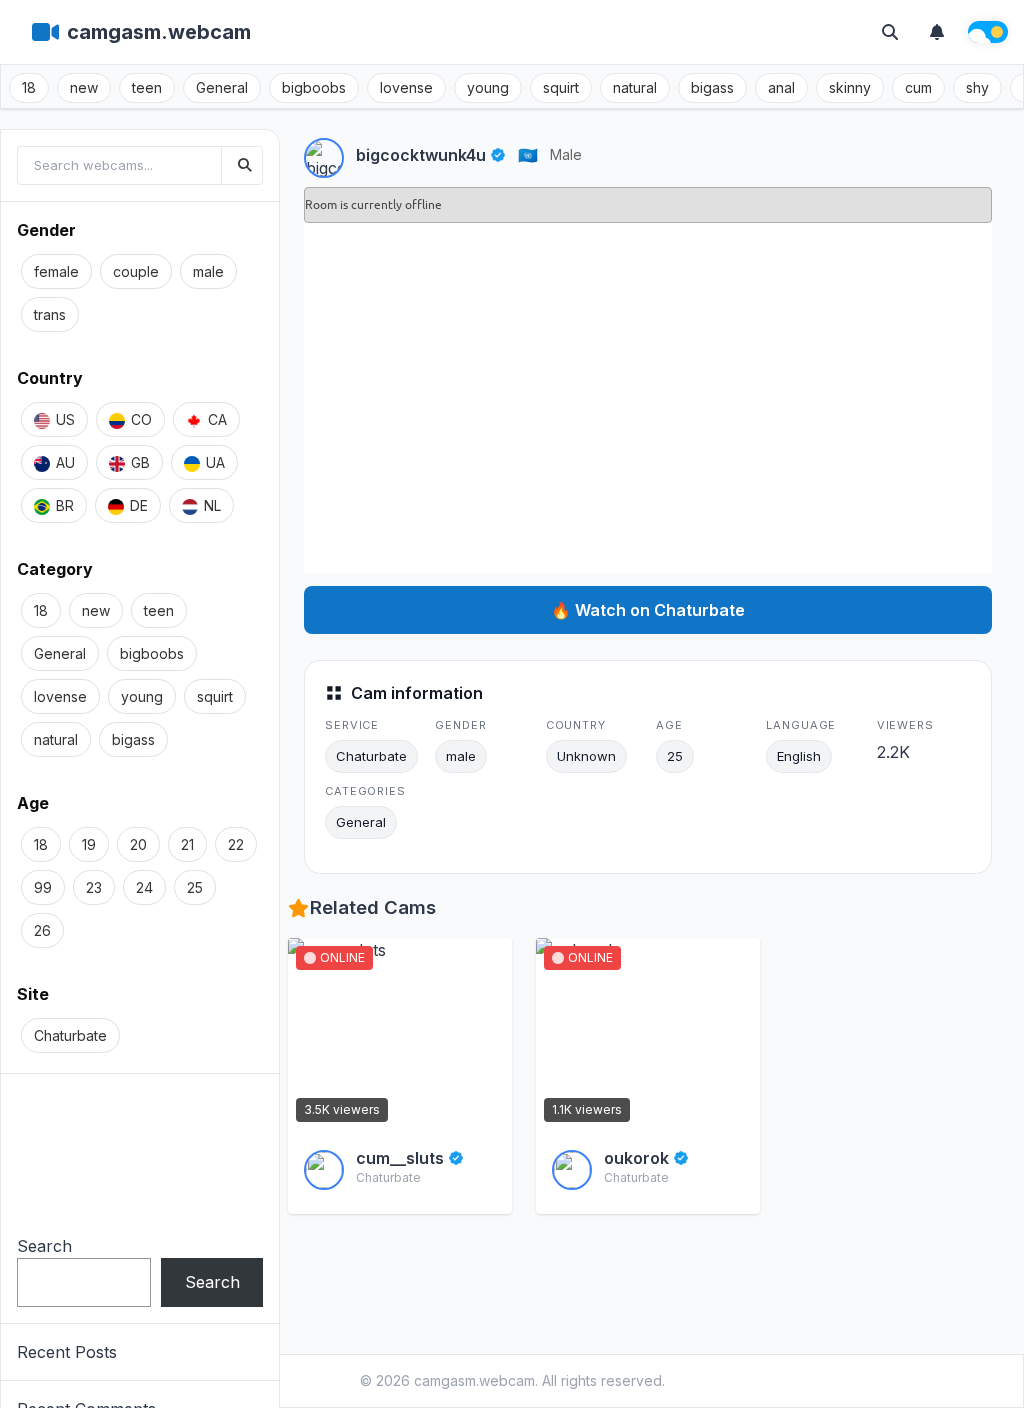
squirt (561, 87)
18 (29, 87)
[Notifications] (937, 32)
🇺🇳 (528, 155)
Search (44, 1246)
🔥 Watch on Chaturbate (648, 610)
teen (147, 87)
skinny (850, 87)
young (488, 87)
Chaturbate (371, 756)
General (222, 87)
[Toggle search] (890, 32)
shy (977, 87)
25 (675, 756)
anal (781, 87)
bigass (712, 87)
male (566, 154)
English (799, 756)
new (84, 87)
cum (918, 87)
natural (635, 87)
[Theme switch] (988, 32)
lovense (406, 87)
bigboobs (314, 87)
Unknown (586, 756)
